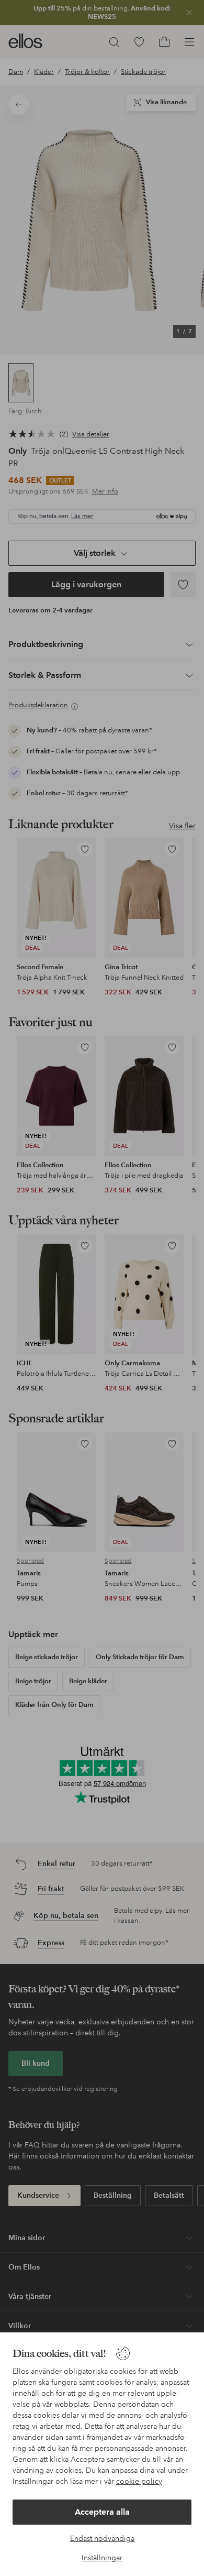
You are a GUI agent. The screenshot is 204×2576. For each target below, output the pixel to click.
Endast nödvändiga (102, 2538)
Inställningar (102, 2558)
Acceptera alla (102, 2512)
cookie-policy (139, 2481)
